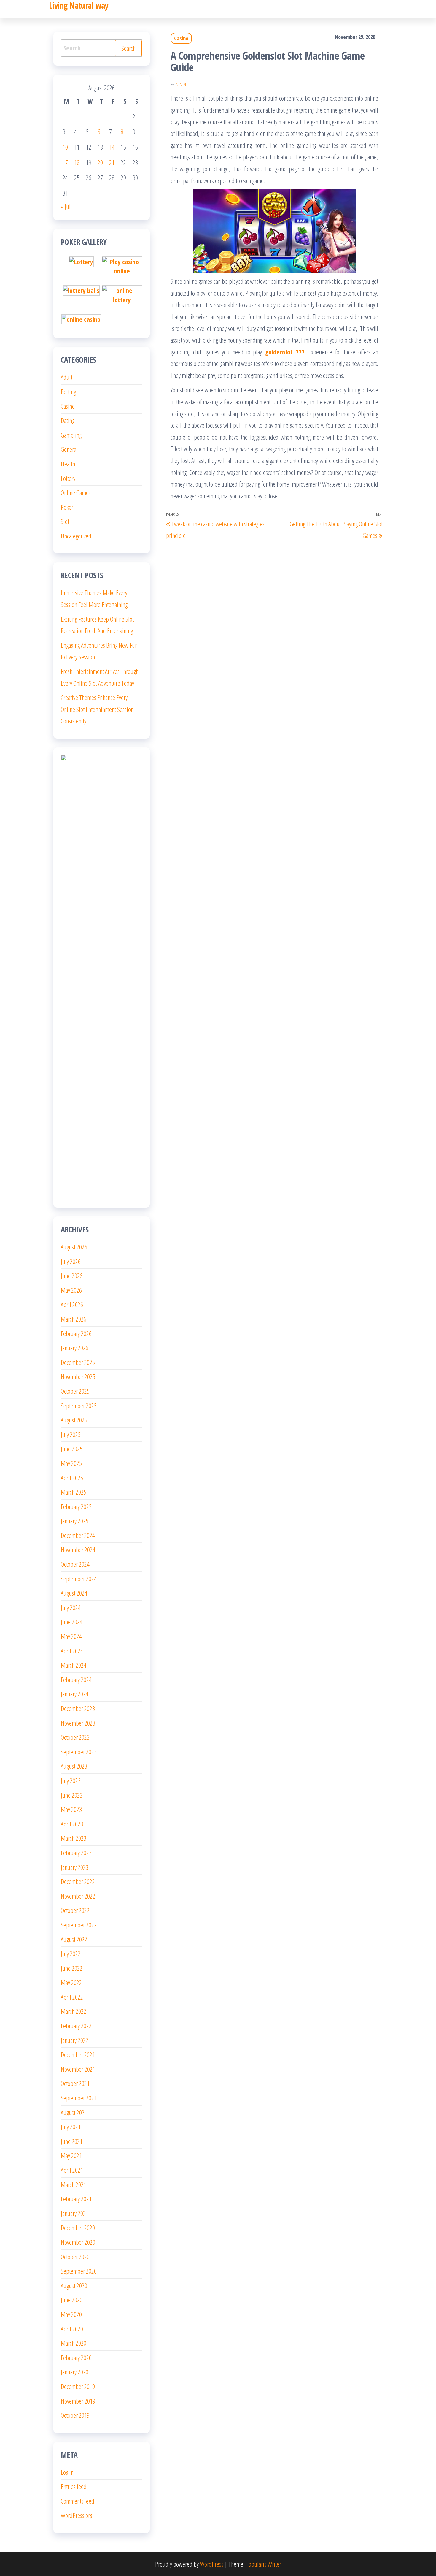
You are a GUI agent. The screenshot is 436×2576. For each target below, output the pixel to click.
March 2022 (74, 2011)
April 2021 (72, 2170)
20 (100, 162)
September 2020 (79, 2271)
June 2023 (72, 1795)
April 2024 (72, 1651)
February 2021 (76, 2199)
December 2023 (78, 1708)
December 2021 (78, 2054)
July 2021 (71, 2127)
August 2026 (74, 1247)
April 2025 (72, 1478)
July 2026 (71, 1261)
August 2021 (74, 2112)
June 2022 (72, 1968)
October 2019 (75, 2415)
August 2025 (74, 1420)
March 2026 (74, 1319)
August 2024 (74, 1593)
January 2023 (75, 1867)
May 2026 (71, 1290)
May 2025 (71, 1463)
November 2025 (78, 1376)
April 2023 (72, 1824)
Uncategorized (76, 536)
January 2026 (75, 1348)
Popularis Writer (263, 2564)
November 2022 (78, 1896)
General (69, 449)
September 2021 (79, 2098)
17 (65, 162)
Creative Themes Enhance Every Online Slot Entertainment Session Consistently (97, 709)
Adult (67, 377)
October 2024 (75, 1564)
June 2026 (72, 1276)
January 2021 (75, 2213)
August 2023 (74, 1766)
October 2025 (75, 1391)
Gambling (71, 435)
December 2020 (78, 2228)
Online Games (76, 492)
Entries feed (74, 2486)
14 (112, 147)
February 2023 (76, 1853)
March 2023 (74, 1838)
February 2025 (76, 1506)
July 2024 (71, 1607)
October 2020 (75, 2257)
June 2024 (72, 1622)
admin (181, 84)
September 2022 (79, 1925)
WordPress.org (77, 2515)
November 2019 (78, 2401)
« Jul (66, 206)
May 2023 (71, 1809)
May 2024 (71, 1636)
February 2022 (76, 2026)
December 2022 (78, 1881)
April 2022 (72, 1997)
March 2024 (74, 1665)
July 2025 (71, 1434)
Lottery (68, 478)
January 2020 (75, 2372)
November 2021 (78, 2069)
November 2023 (78, 1723)
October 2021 (75, 2083)
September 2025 (79, 1406)
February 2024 (76, 1680)
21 (112, 162)
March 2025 (74, 1492)
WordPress (212, 2564)
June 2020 (72, 2300)
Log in (67, 2472)
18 (77, 162)
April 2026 (72, 1304)
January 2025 (75, 1521)
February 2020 (76, 2358)
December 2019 (78, 2386)
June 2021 (72, 2141)
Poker (67, 507)
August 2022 (74, 1939)
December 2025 (78, 1362)
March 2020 (74, 2343)
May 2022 (71, 1982)
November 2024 (78, 1550)
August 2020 (74, 2285)
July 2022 (71, 1954)
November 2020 (78, 2242)
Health (68, 464)
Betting (68, 392)
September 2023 (79, 1752)
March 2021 (74, 2184)
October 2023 (75, 1737)
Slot (65, 521)
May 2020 (71, 2314)
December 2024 (78, 1535)
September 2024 (79, 1579)
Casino (181, 38)
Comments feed (78, 2501)
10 (65, 147)
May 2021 (71, 2155)
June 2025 (72, 1449)
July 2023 (71, 1780)
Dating (68, 420)
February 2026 (76, 1333)
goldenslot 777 (285, 352)
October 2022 (75, 1910)
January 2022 (75, 2040)
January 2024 (75, 1694)
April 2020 (72, 2329)
